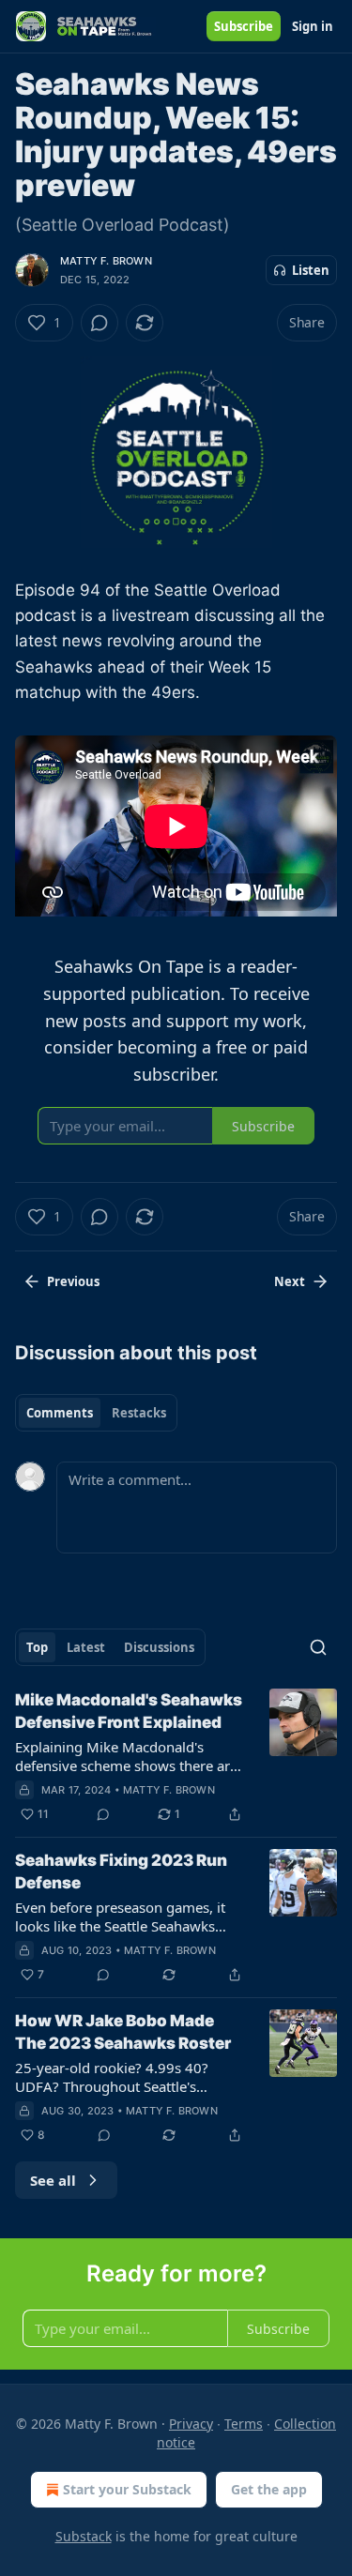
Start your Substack (127, 2489)
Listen (311, 270)
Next (290, 1281)
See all (53, 2180)
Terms (244, 2424)
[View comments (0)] (99, 323)
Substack (84, 2536)
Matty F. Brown (106, 261)
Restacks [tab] (139, 1413)
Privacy (191, 2424)
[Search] (318, 1647)
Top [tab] (37, 1647)
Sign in (313, 26)
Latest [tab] (86, 1647)
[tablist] (96, 1413)
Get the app (269, 2489)
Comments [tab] (60, 1413)
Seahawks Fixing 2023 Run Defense (121, 1871)
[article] (176, 1757)
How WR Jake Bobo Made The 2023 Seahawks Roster (123, 2032)
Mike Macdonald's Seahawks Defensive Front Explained (129, 1711)
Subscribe (244, 26)
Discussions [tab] (159, 1647)
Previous (73, 1281)
